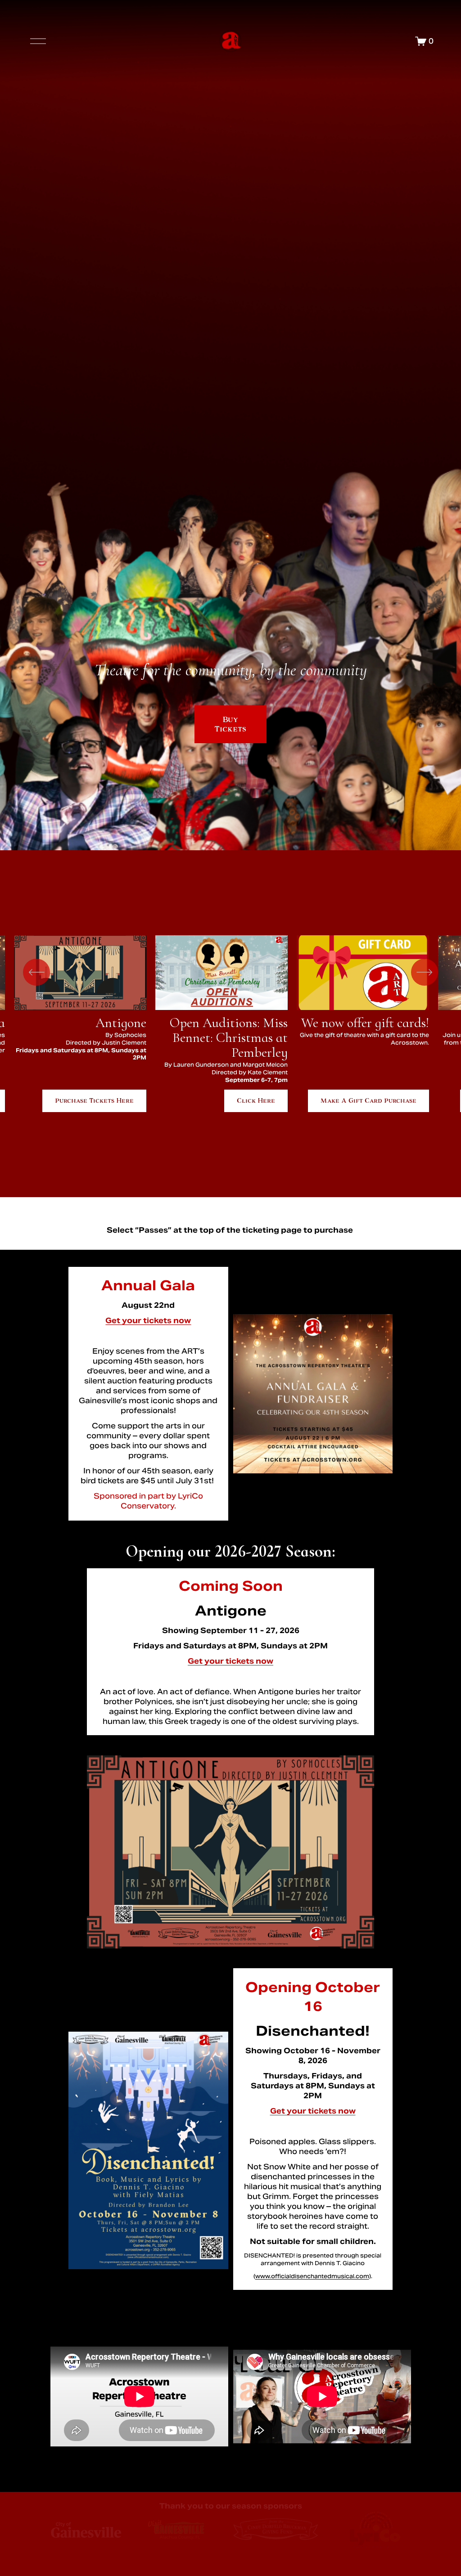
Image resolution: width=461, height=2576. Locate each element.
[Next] (425, 972)
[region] (230, 1024)
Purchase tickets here (94, 1101)
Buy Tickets (230, 724)
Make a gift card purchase (368, 1101)
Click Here (256, 1101)
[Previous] (36, 972)
